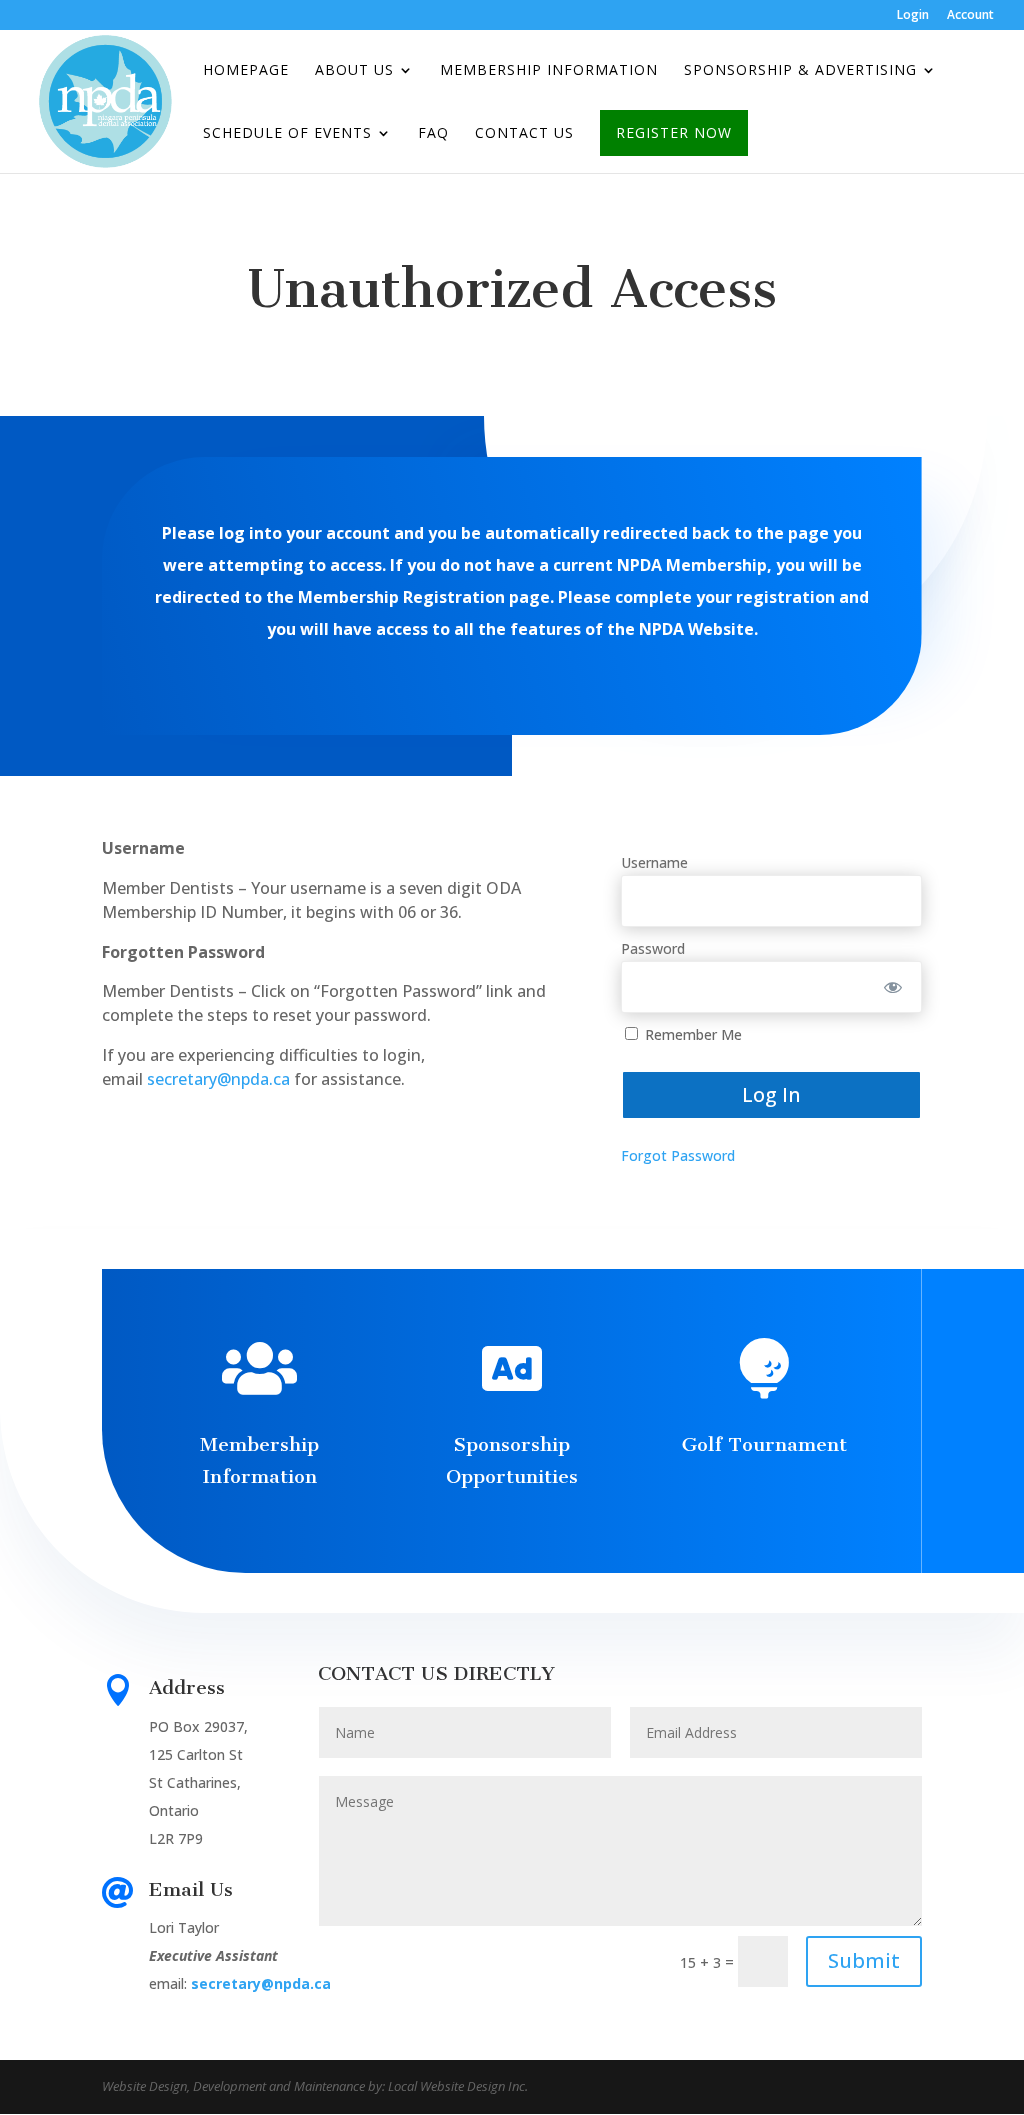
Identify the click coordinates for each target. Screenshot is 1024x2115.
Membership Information (549, 71)
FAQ (433, 134)
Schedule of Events (287, 134)
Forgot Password (678, 1155)
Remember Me (691, 1034)
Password (653, 948)
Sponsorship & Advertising (800, 71)
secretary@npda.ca (218, 1079)
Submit (864, 1960)
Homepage (246, 71)
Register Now (674, 132)
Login (913, 16)
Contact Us (524, 134)
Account (970, 16)
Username (654, 862)
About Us (354, 71)
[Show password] (892, 987)
